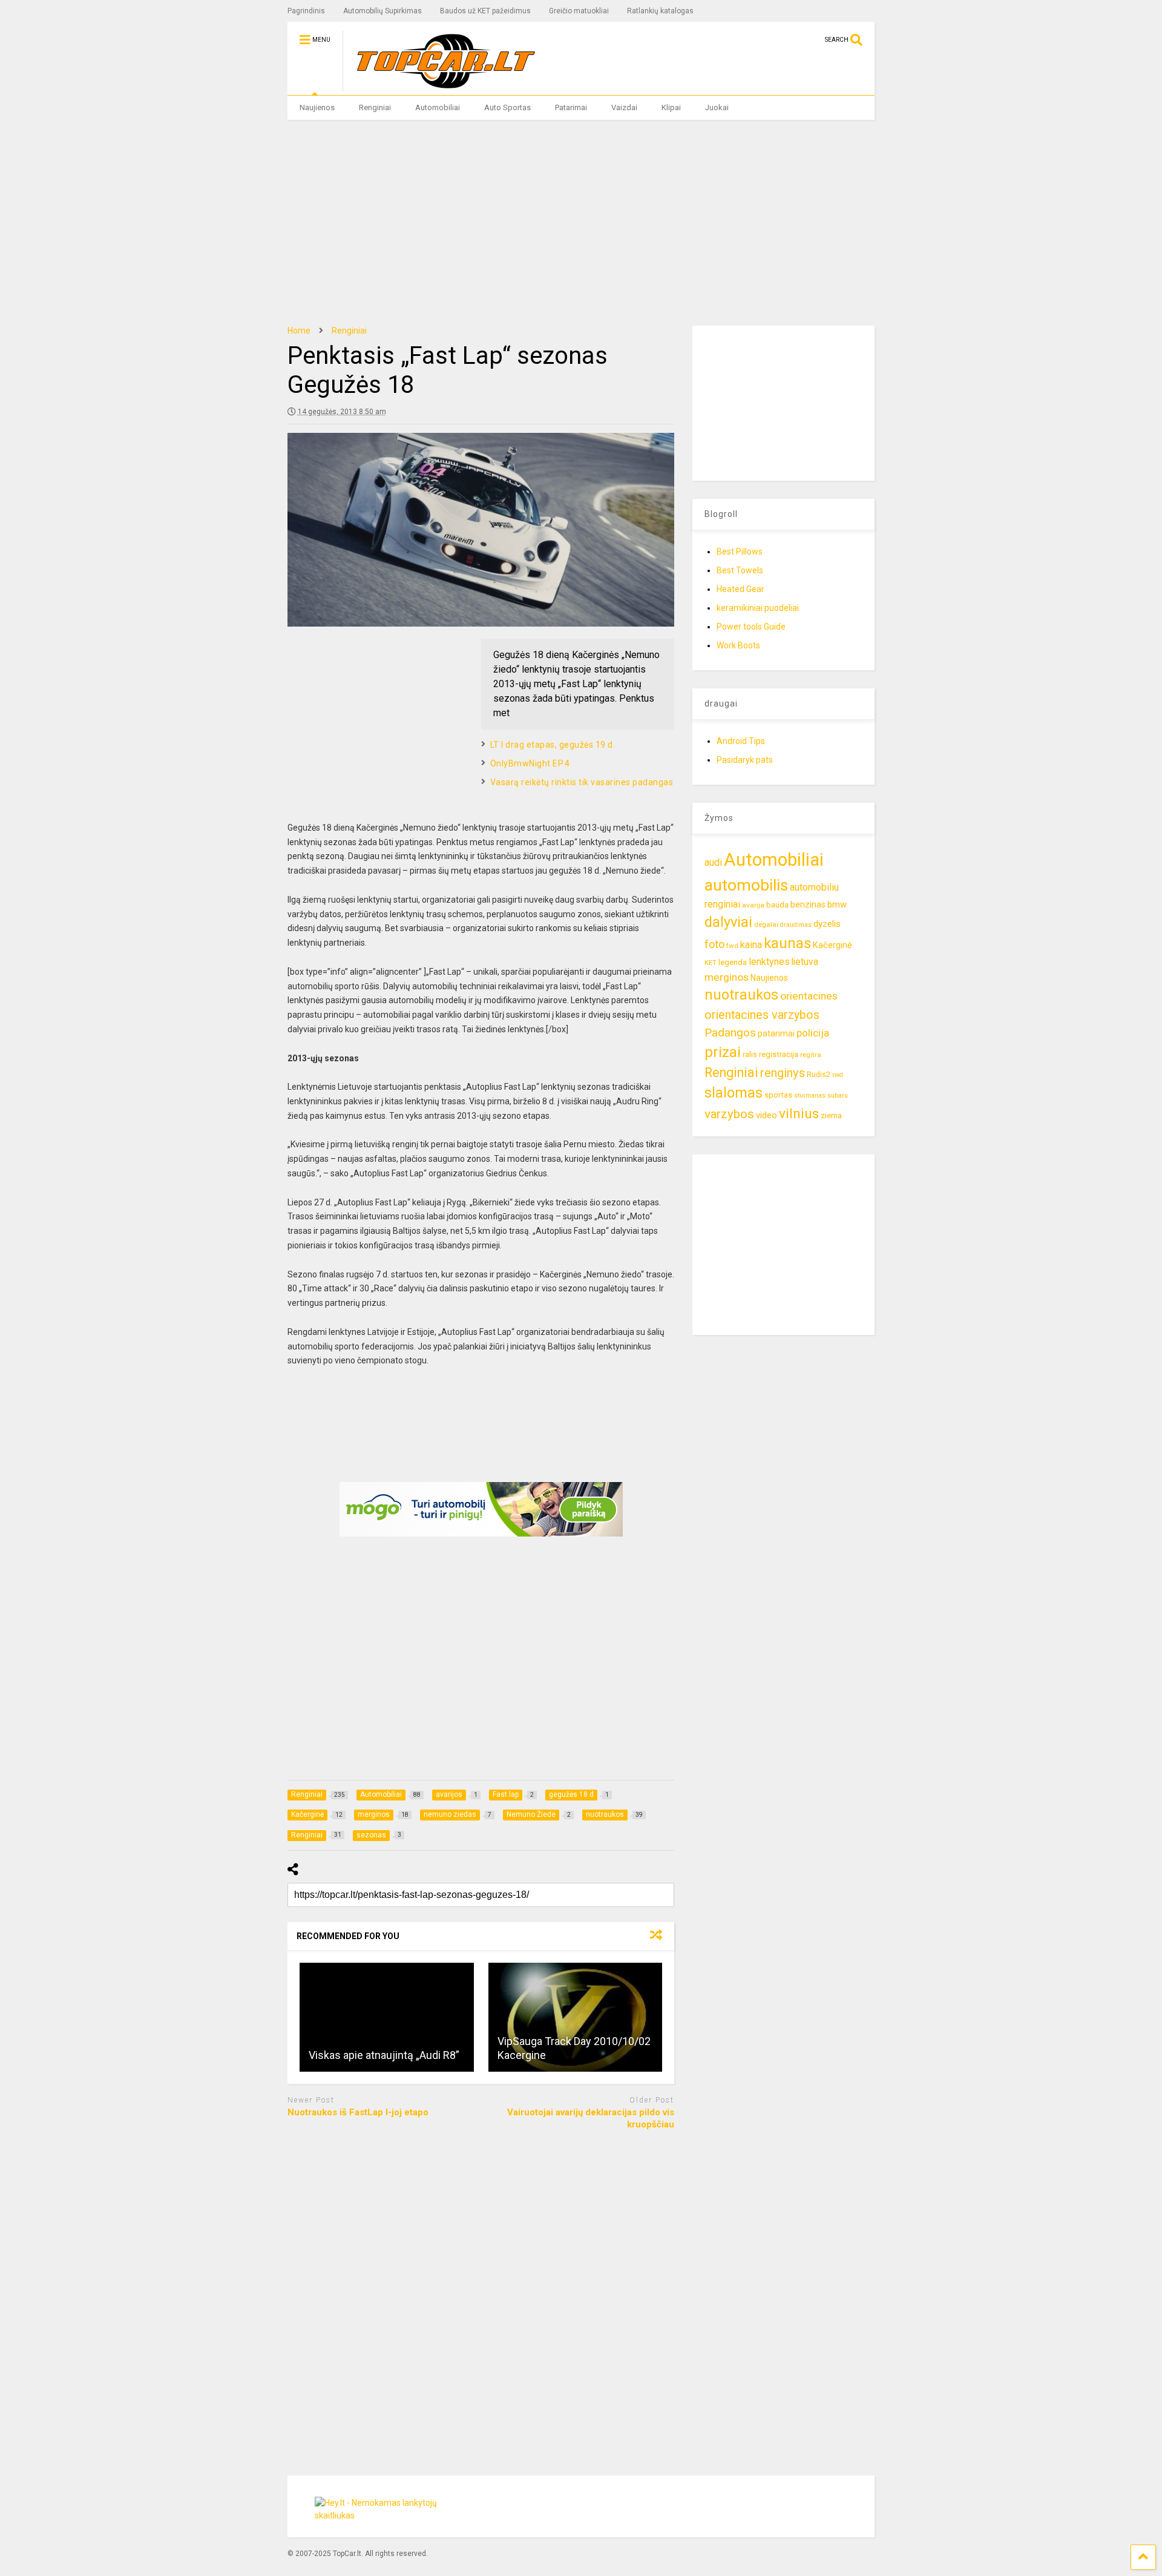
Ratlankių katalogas (660, 11)
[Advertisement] (581, 223)
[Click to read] (387, 2017)
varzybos (729, 1114)
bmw (837, 904)
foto (714, 944)
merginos (727, 977)
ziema (831, 1115)
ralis (750, 1054)
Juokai (717, 107)
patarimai (776, 1033)
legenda (733, 962)
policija (813, 1033)
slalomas (734, 1093)
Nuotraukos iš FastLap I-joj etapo (358, 2112)
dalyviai (728, 922)
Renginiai (375, 107)
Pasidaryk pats (745, 760)
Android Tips (741, 741)
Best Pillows (740, 552)
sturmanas (810, 1095)
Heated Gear (740, 589)
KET (711, 963)
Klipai (671, 107)
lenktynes (769, 962)
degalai (766, 924)
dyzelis (827, 924)
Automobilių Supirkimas (382, 11)
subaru (838, 1095)
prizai (723, 1052)
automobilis (746, 885)
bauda (777, 905)
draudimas (796, 925)
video (766, 1115)
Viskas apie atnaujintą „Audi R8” (384, 2055)
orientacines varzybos (762, 1015)
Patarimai (571, 107)
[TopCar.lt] (440, 86)
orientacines (809, 996)
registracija (779, 1054)
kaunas (787, 943)
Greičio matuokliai (579, 11)
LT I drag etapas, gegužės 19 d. (553, 745)
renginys (783, 1073)
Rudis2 (819, 1074)
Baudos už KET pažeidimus (485, 11)
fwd (732, 946)
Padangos (730, 1033)
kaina (751, 945)
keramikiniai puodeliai (758, 608)
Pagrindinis (306, 11)
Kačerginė (832, 945)
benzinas (808, 905)
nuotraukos (741, 995)
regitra (811, 1055)
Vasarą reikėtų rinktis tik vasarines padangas (582, 782)
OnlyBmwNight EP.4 (530, 763)
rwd (838, 1075)
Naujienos (317, 107)
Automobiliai (438, 107)
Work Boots (738, 645)
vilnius (799, 1114)
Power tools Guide (751, 627)
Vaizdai (624, 107)
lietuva (805, 962)
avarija (753, 905)
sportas (778, 1095)
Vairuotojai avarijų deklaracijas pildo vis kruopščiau (591, 2118)
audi (713, 862)
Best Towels (740, 570)
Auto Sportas (507, 107)
